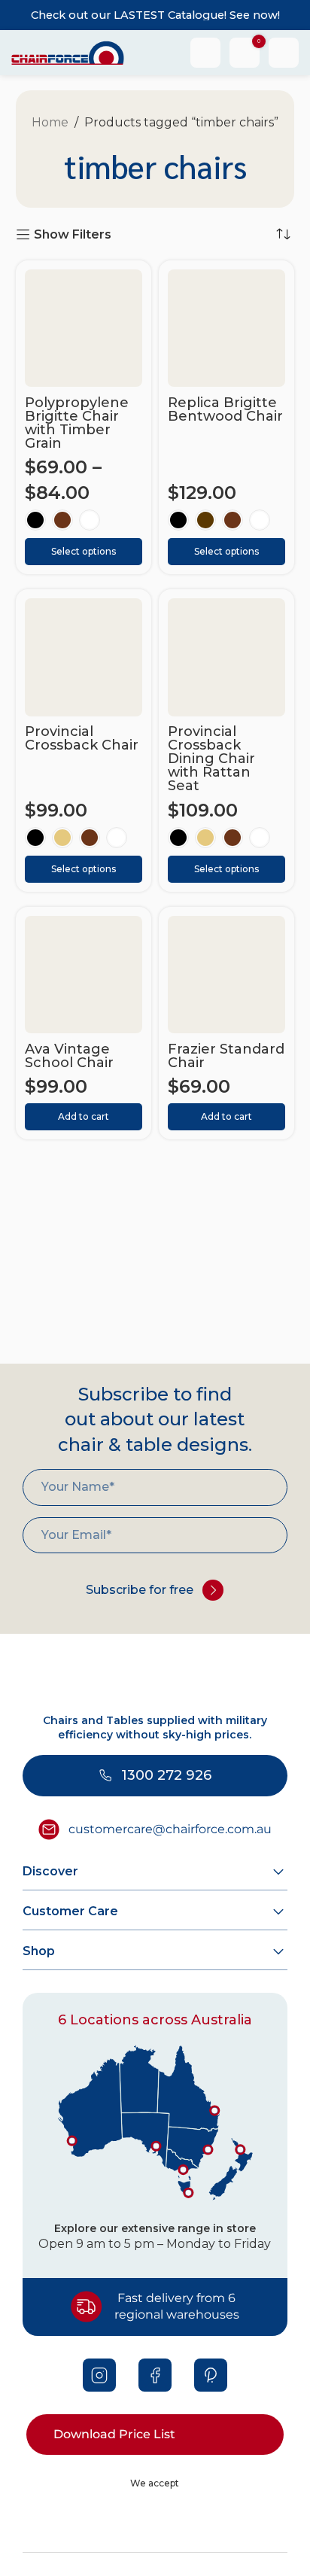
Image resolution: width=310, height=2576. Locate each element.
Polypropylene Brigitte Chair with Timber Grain (77, 423)
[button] (84, 1117)
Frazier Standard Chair (226, 1056)
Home (50, 122)
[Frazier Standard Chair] (226, 975)
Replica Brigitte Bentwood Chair (225, 409)
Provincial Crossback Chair (82, 738)
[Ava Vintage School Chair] (84, 975)
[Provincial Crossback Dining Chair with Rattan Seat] (226, 657)
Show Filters (73, 234)
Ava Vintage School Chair (69, 1056)
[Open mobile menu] (284, 53)
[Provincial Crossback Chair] (84, 657)
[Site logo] (68, 52)
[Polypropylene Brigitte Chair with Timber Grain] (84, 328)
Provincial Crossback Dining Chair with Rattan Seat (211, 759)
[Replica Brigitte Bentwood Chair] (226, 328)
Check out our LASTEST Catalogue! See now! (155, 15)
